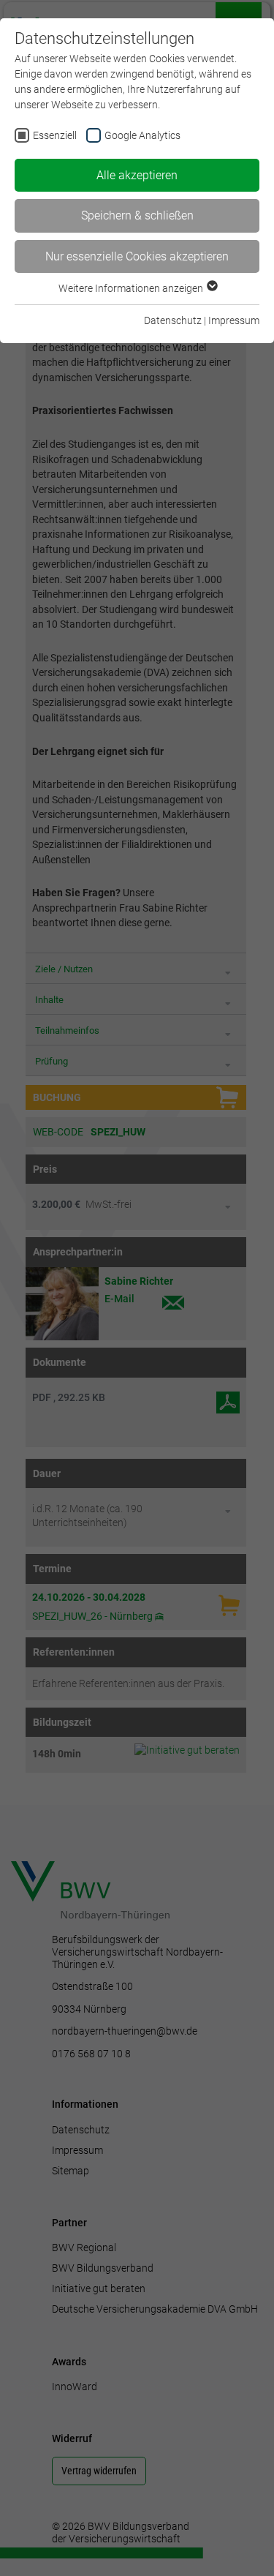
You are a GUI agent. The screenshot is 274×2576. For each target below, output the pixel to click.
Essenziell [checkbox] (55, 135)
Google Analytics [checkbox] (142, 135)
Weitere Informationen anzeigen (132, 288)
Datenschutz (173, 320)
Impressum (234, 320)
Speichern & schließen (137, 215)
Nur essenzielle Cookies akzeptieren (137, 256)
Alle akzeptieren (137, 175)
